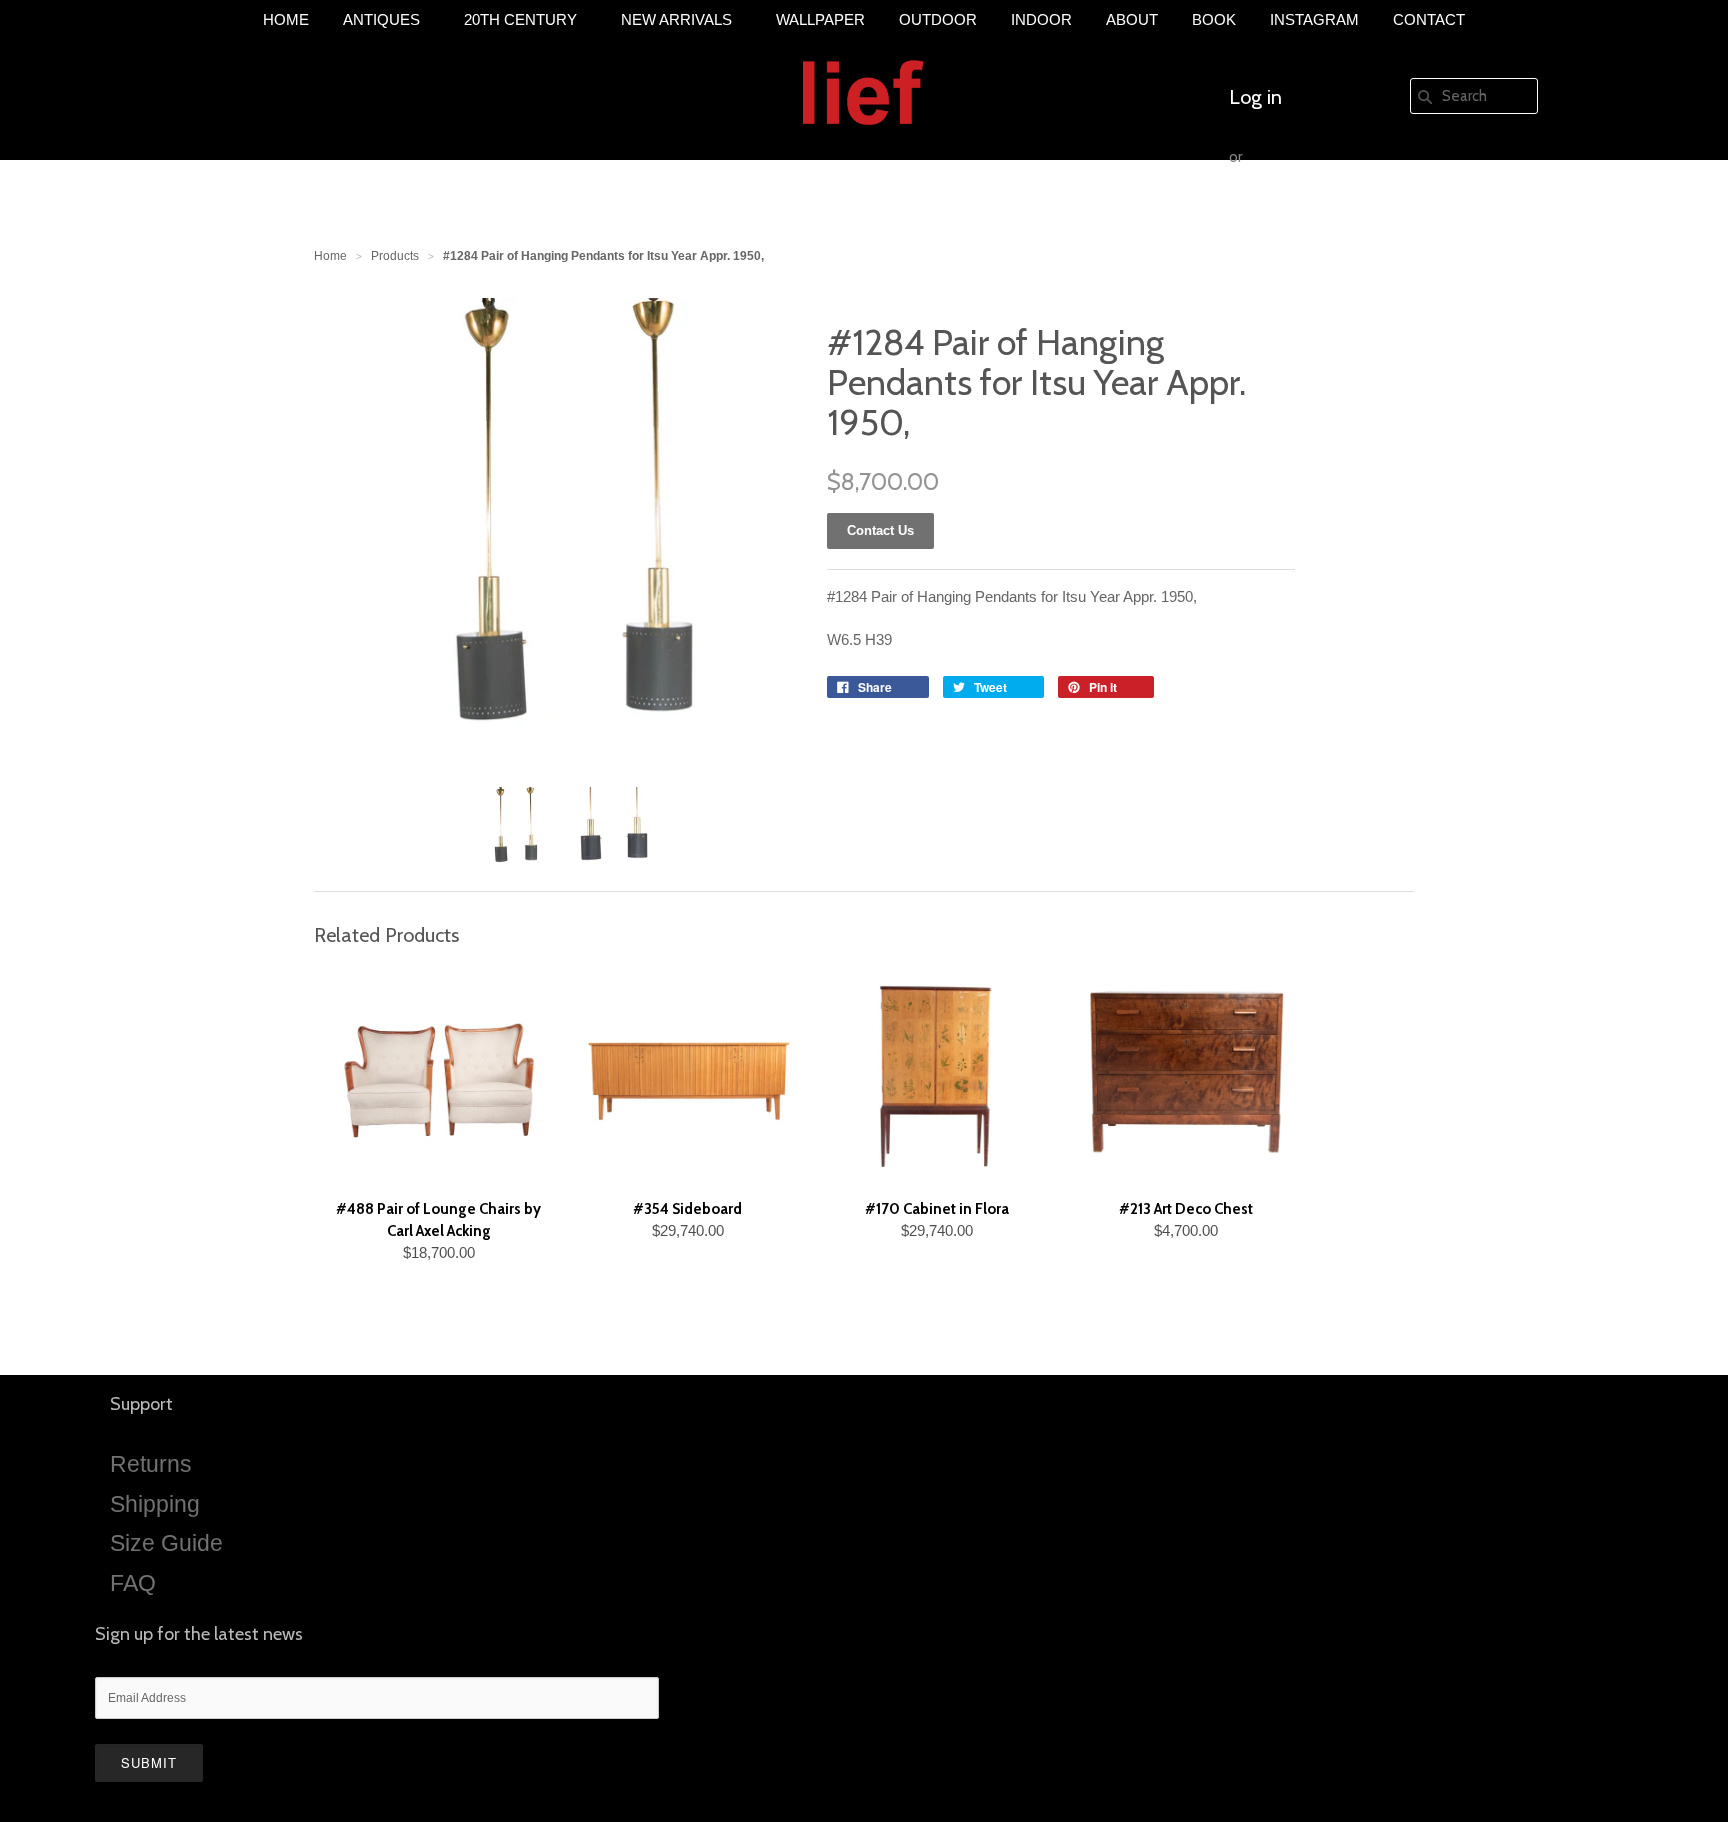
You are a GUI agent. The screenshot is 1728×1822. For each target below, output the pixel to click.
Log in (1255, 97)
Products (395, 256)
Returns (151, 1464)
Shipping (155, 1504)
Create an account (1307, 217)
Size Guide (166, 1543)
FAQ (133, 1583)
